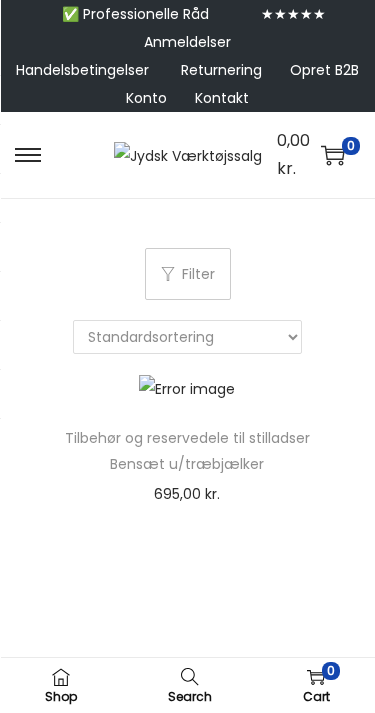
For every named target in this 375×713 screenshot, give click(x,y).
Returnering (221, 70)
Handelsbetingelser (82, 70)
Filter (198, 274)
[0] (333, 155)
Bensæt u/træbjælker (187, 464)
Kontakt (222, 98)
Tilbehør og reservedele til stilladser (187, 438)
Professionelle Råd (146, 14)
